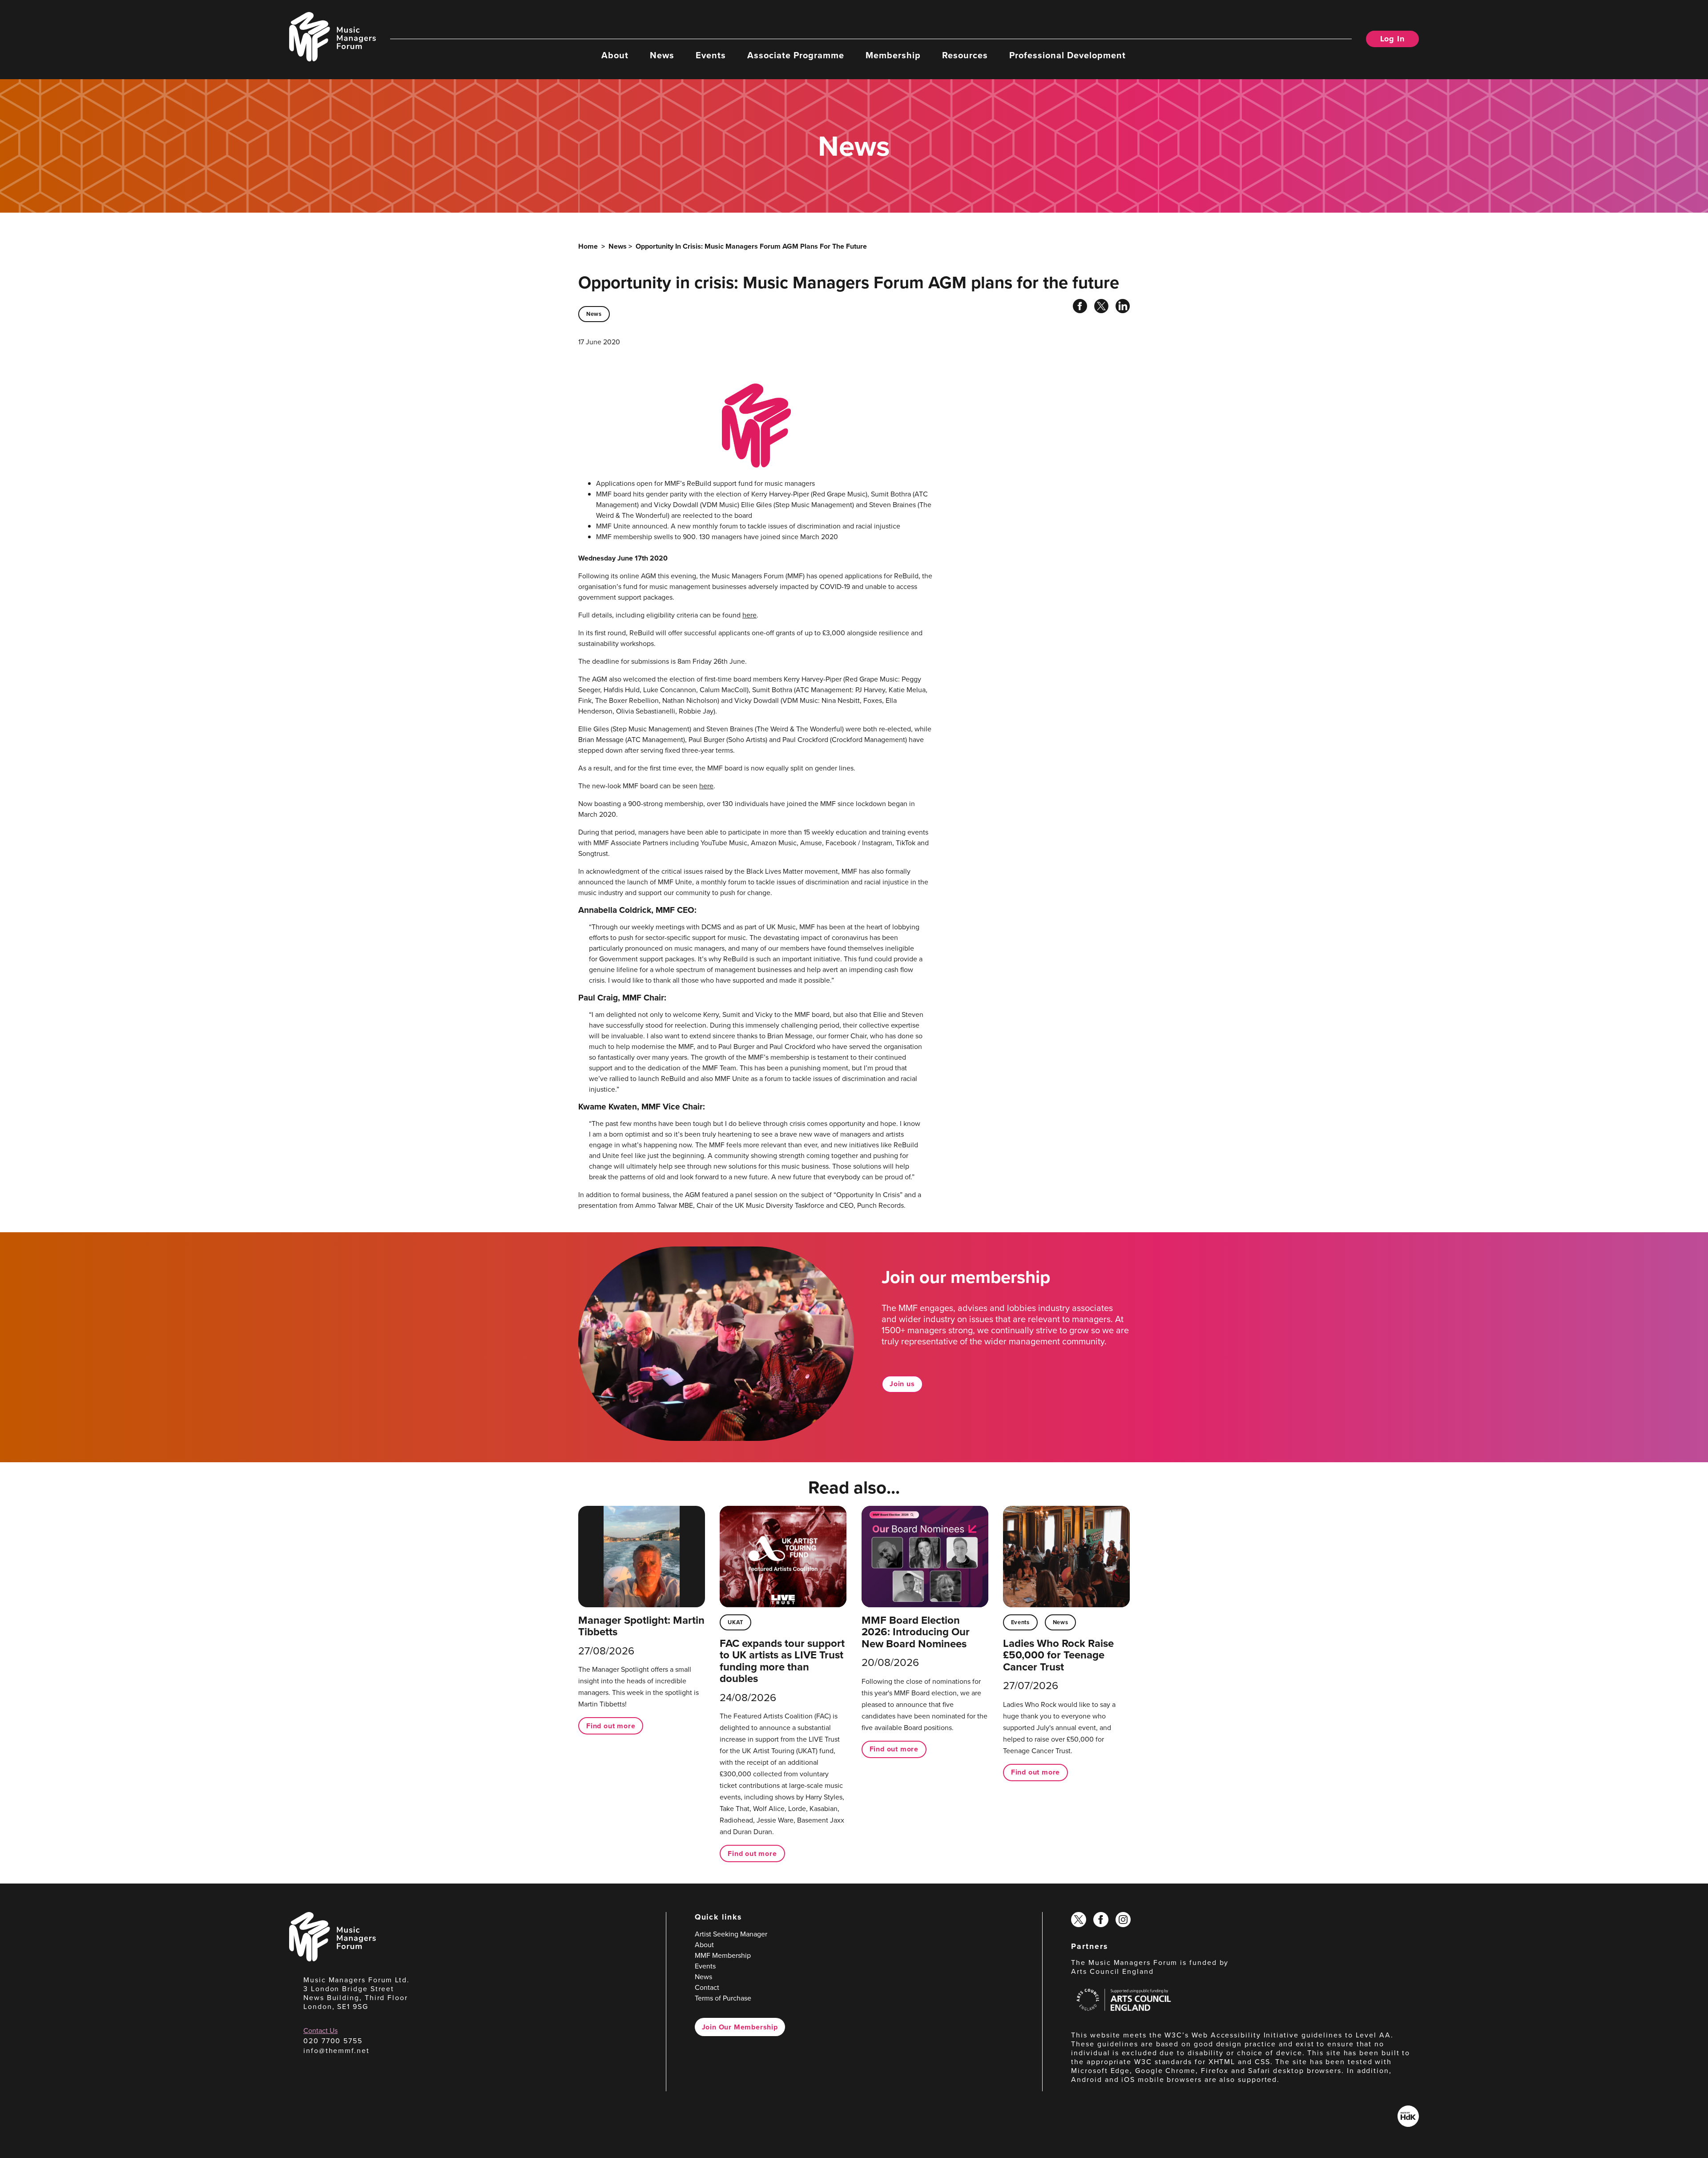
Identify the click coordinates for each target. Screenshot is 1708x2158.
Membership (893, 55)
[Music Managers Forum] (332, 1959)
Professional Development (1067, 55)
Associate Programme (796, 55)
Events (711, 55)
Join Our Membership (740, 2027)
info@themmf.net (336, 2051)
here (749, 615)
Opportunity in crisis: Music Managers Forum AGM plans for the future (751, 246)
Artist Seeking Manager (731, 1934)
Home (588, 246)
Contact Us (320, 2031)
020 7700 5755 (333, 2041)
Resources (965, 55)
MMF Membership (723, 1955)
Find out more (611, 1726)
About (615, 55)
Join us (902, 1384)
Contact (707, 1987)
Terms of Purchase (723, 1998)
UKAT (735, 1622)
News (662, 55)
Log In (1392, 39)
